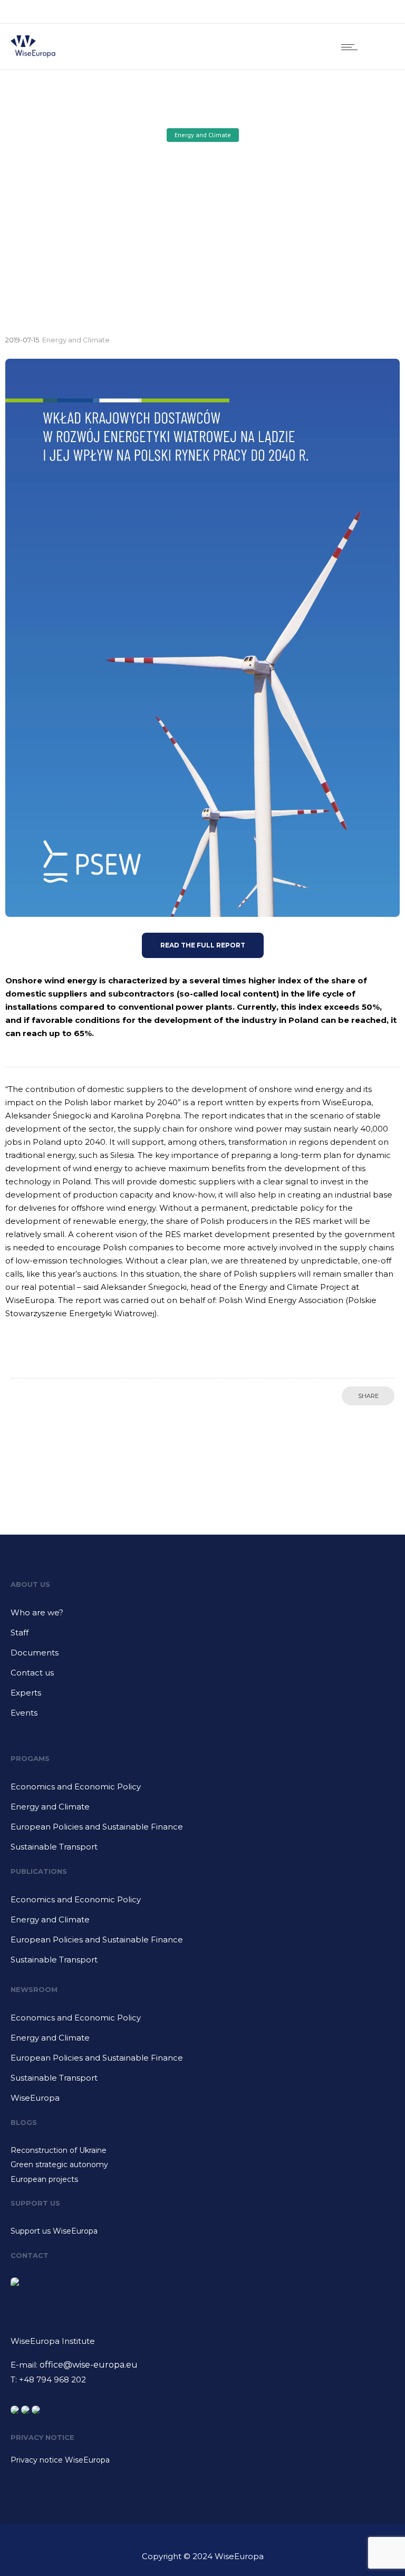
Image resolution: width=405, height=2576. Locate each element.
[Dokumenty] (202, 1656)
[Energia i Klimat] (202, 1811)
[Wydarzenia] (202, 1713)
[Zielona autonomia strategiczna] (202, 2166)
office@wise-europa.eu (89, 2365)
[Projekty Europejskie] (202, 2179)
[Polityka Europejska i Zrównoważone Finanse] (202, 1831)
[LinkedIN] (354, 12)
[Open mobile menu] (352, 47)
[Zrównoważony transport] (202, 1847)
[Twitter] (378, 12)
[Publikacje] (202, 1903)
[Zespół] (202, 1636)
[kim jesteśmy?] (202, 1616)
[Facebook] (331, 12)
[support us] (202, 2231)
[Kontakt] (202, 1677)
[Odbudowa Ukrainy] (202, 2152)
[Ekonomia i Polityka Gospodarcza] (202, 1790)
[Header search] (381, 47)
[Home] (33, 56)
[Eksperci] (202, 1697)
